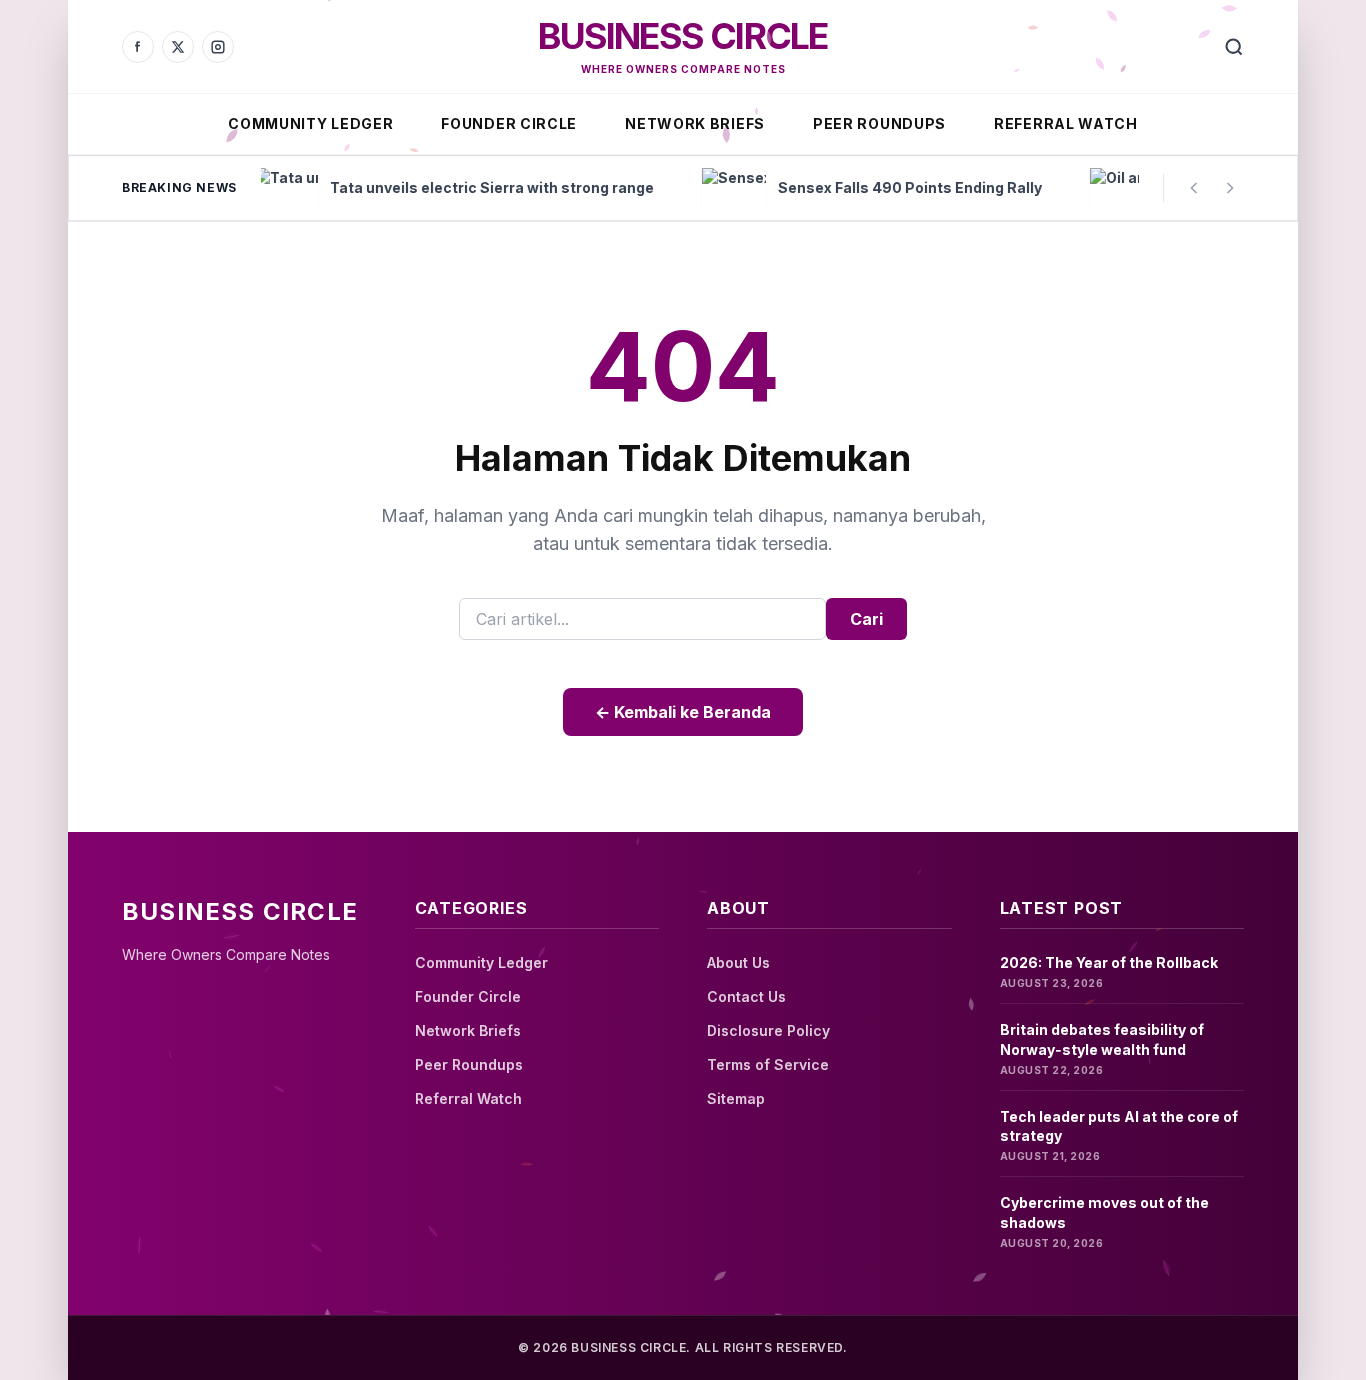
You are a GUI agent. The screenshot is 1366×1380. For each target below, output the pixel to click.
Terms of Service (768, 1064)
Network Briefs (695, 123)
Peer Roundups (879, 123)
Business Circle (682, 36)
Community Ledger (310, 123)
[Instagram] (218, 47)
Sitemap (736, 1098)
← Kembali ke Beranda (683, 712)
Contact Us (746, 996)
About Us (738, 962)
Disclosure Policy (768, 1030)
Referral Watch (1066, 123)
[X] (178, 47)
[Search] (1234, 47)
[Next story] (1230, 188)
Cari (866, 619)
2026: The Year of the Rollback (1109, 962)
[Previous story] (1194, 188)
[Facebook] (138, 47)
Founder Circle (509, 123)
